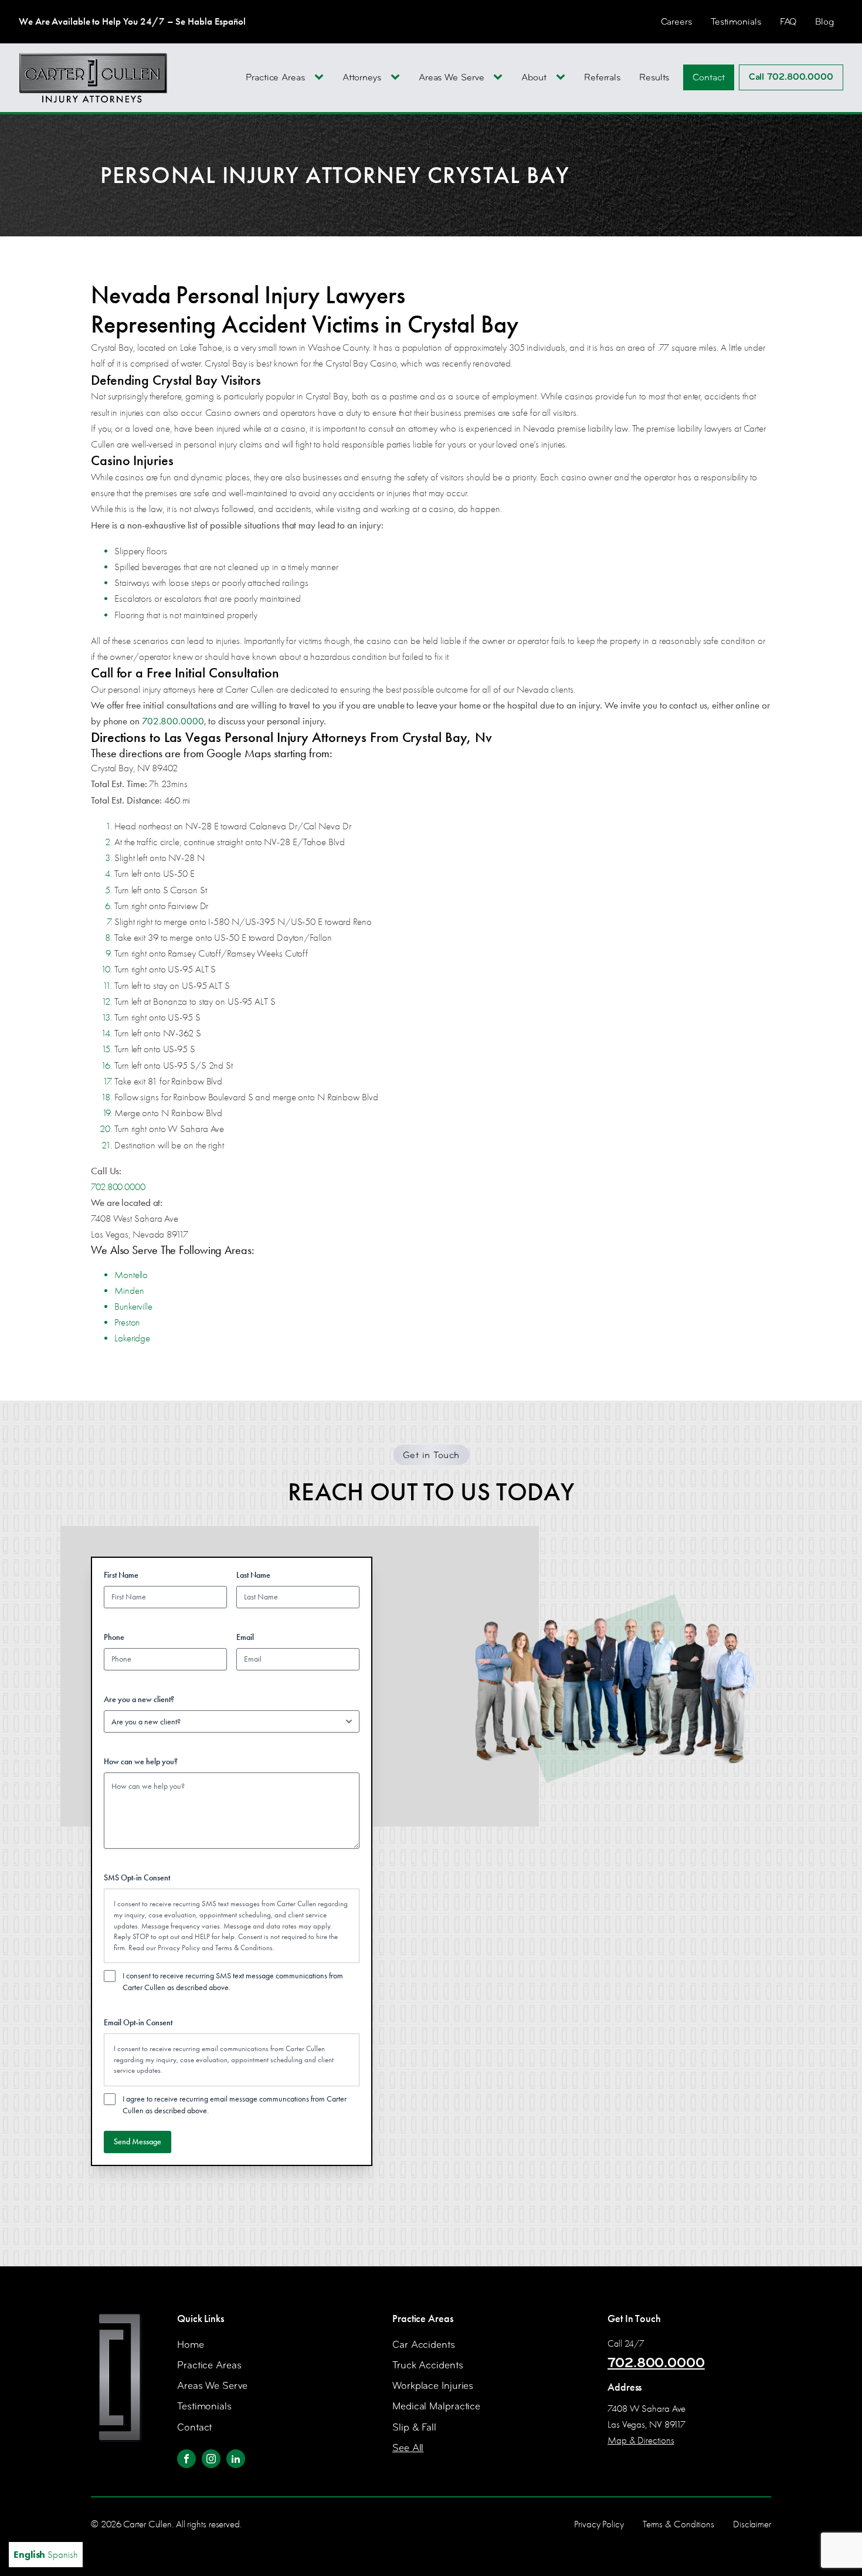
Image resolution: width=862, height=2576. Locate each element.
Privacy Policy (179, 1948)
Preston (127, 1322)
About (534, 77)
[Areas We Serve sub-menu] (500, 77)
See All (408, 2448)
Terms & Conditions (244, 1948)
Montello (131, 1275)
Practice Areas (275, 77)
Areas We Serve (452, 77)
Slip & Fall (414, 2427)
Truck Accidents (428, 2365)
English (29, 2554)
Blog (824, 21)
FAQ (788, 21)
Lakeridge (132, 1338)
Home (191, 2345)
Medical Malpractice (436, 2406)
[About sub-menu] (563, 77)
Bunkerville (133, 1306)
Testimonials (736, 21)
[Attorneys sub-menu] (398, 77)
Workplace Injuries (433, 2386)
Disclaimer (752, 2524)
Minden (129, 1291)
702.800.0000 (173, 721)
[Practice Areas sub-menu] (321, 77)
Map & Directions (641, 2440)
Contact (708, 77)
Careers (676, 21)
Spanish (62, 2555)
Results (654, 77)
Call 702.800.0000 (791, 77)
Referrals (602, 77)
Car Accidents (424, 2345)
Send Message (138, 2142)
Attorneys (362, 77)
